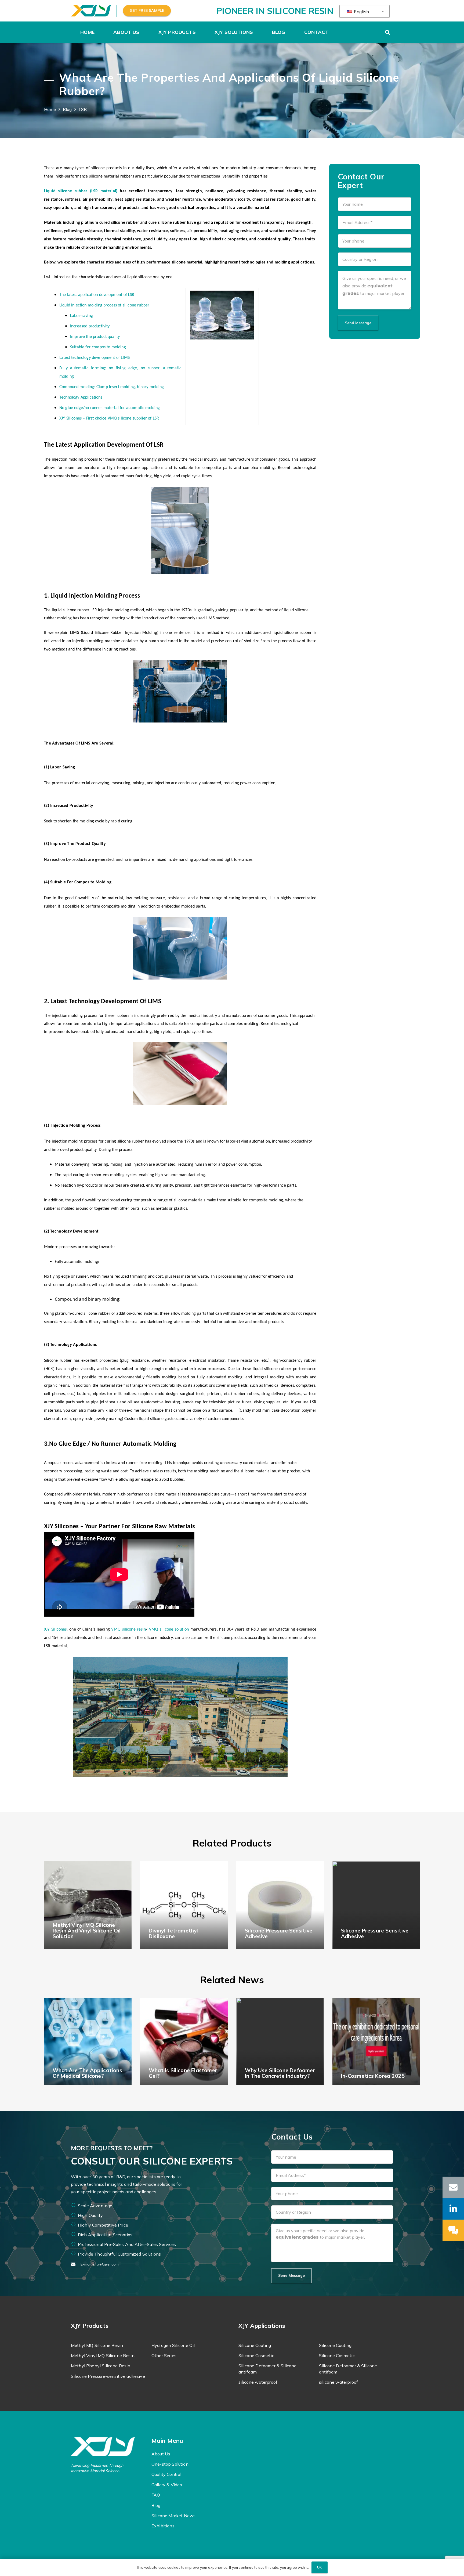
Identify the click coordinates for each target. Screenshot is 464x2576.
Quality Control (166, 2474)
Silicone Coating (255, 2345)
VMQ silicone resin (128, 1630)
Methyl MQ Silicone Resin (97, 2345)
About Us (161, 2454)
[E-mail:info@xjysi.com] (76, 2264)
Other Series (164, 2355)
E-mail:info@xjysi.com (100, 2264)
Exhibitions (163, 2526)
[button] (142, 32)
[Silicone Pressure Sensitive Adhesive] (280, 1905)
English (361, 12)
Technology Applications (81, 398)
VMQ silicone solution (169, 1630)
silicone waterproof (258, 2382)
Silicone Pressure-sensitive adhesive (108, 2376)
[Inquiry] (453, 2230)
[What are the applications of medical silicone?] (88, 2042)
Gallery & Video (167, 2485)
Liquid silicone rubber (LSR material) (81, 191)
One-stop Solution (170, 2464)
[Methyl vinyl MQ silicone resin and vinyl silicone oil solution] (88, 1905)
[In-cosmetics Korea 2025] (376, 2042)
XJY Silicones (55, 1630)
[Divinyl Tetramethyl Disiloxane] (184, 1905)
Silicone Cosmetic (256, 2355)
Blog (156, 2505)
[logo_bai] (108, 2447)
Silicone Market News (173, 2516)
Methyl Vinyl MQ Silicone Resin (103, 2355)
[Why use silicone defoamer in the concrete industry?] (280, 2042)
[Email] (453, 2187)
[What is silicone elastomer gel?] (184, 2042)
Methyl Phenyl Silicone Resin (101, 2366)
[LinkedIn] (453, 2209)
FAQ (156, 2495)
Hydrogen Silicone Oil (173, 2345)
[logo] (91, 11)
